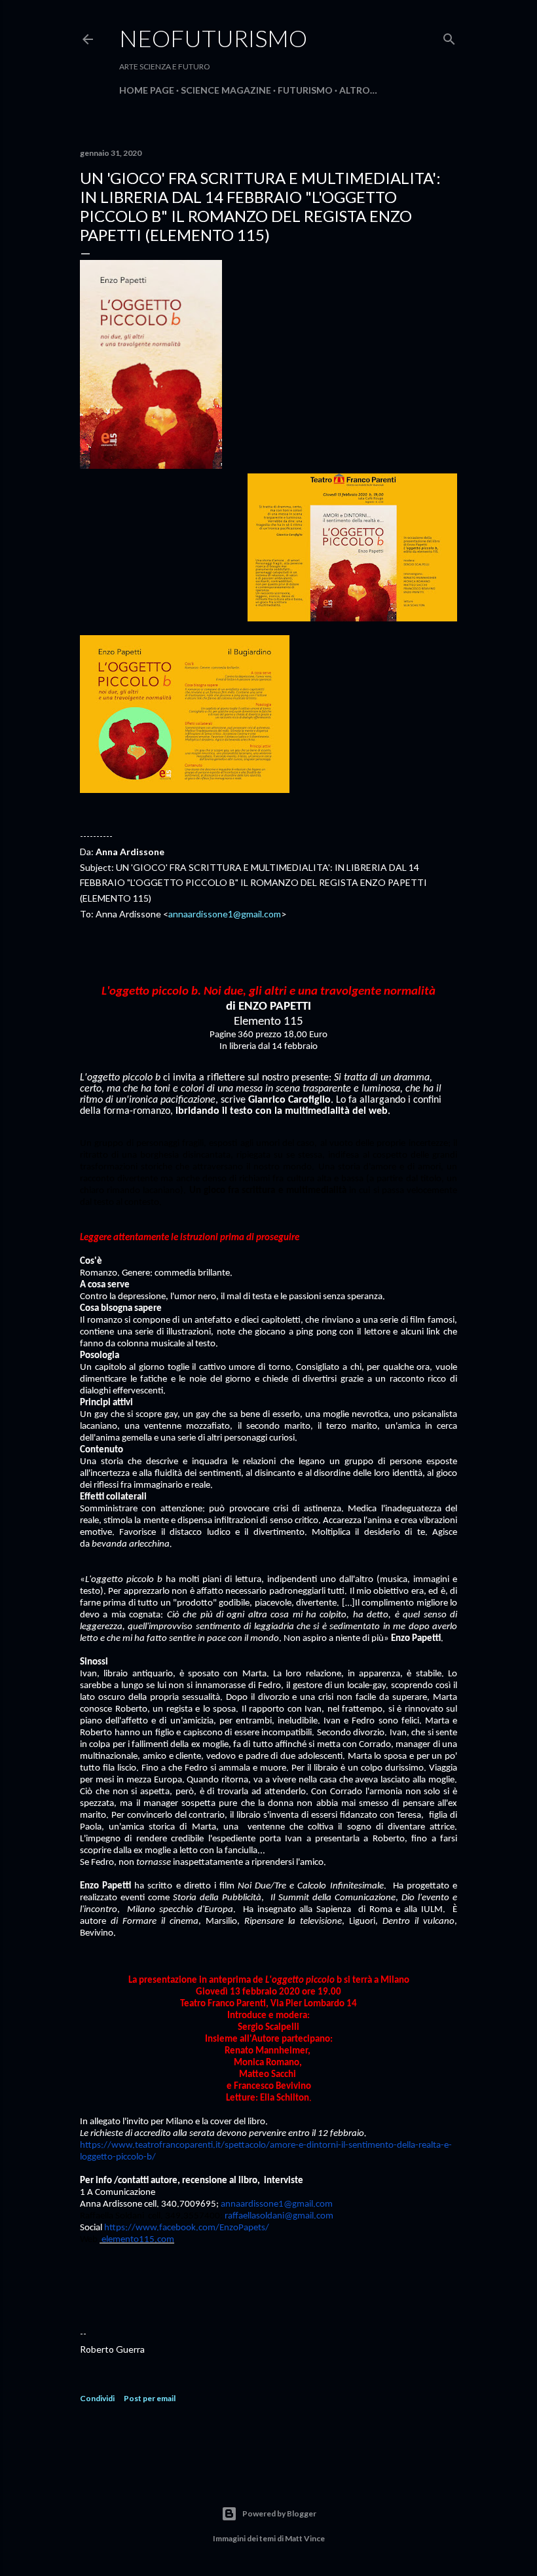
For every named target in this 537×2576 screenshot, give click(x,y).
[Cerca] (449, 36)
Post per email (150, 2398)
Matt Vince (305, 2538)
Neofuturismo (213, 38)
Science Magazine (226, 90)
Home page (147, 90)
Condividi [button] (97, 2398)
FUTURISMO (305, 90)
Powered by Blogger (279, 2513)
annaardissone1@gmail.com (225, 914)
